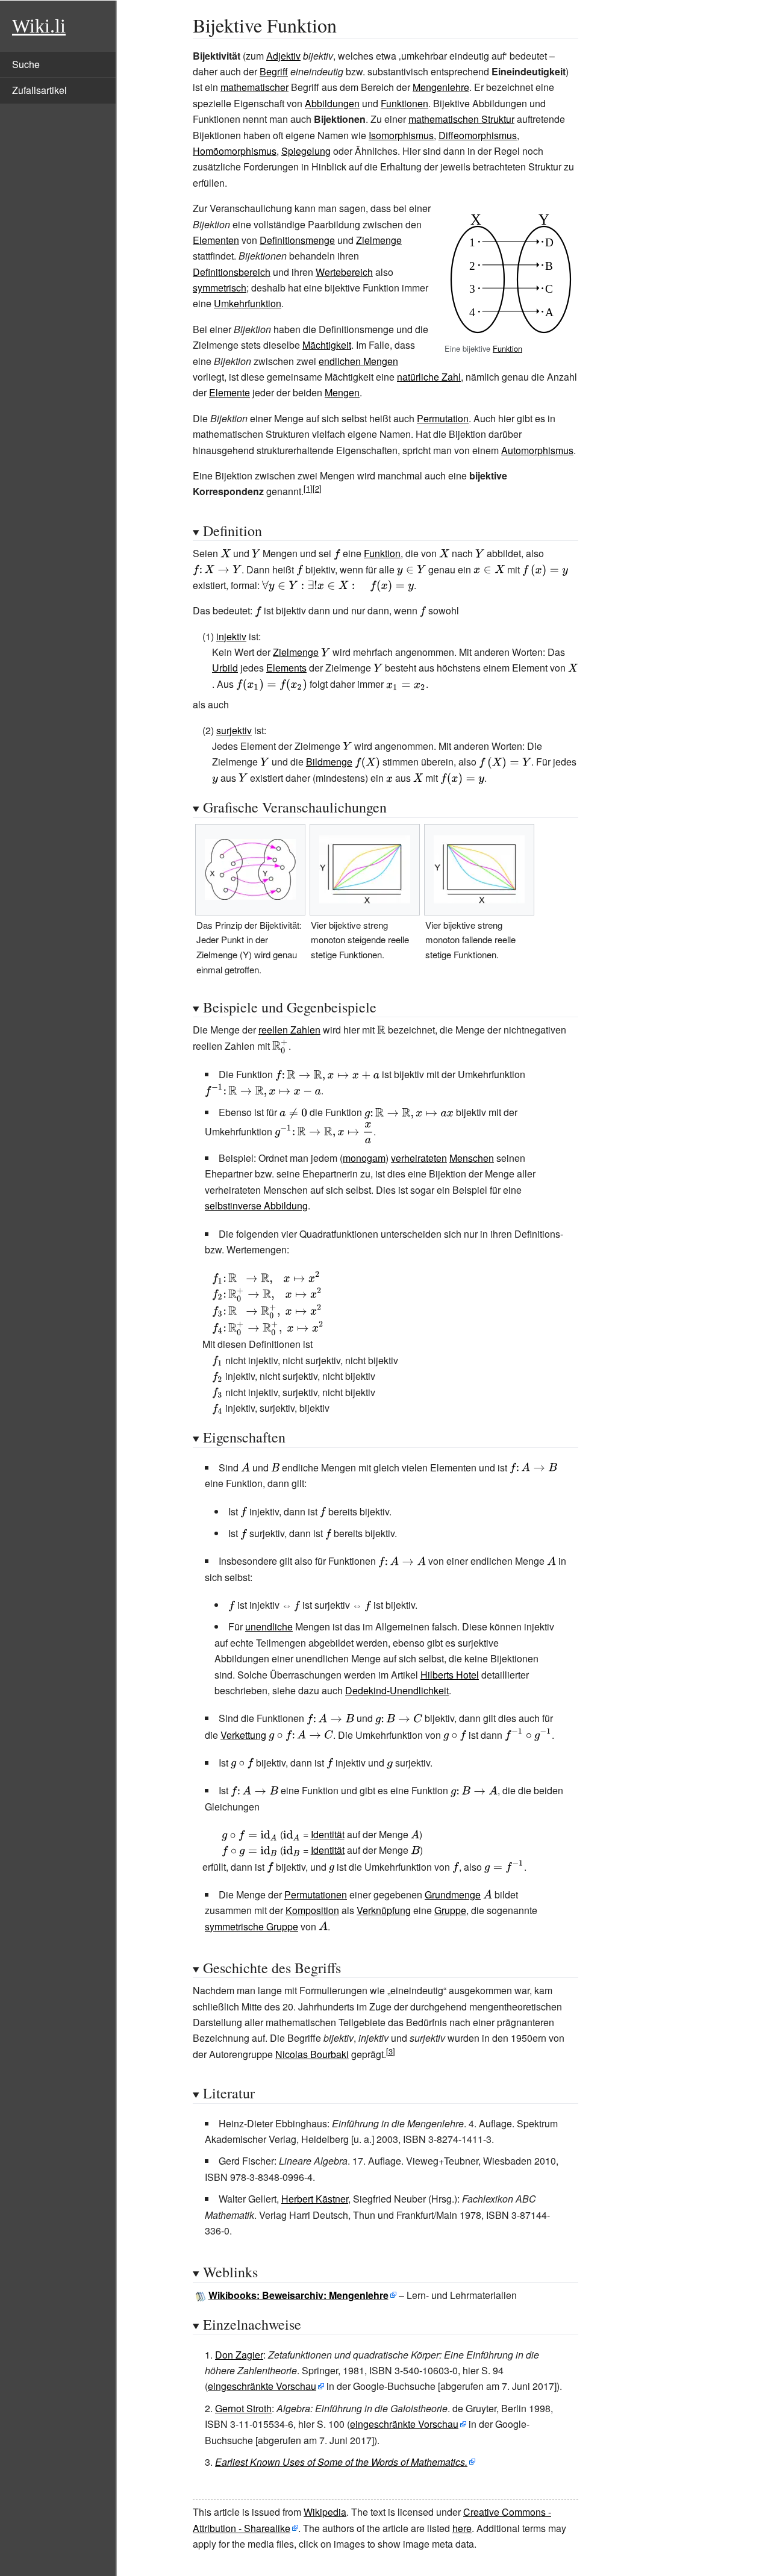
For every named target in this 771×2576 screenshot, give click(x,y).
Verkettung (243, 1734)
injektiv (231, 636)
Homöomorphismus (235, 151)
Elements (286, 668)
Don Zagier (239, 2355)
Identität (328, 1834)
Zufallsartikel (39, 90)
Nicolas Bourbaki (312, 2054)
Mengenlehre (441, 87)
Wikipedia (325, 2512)
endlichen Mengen (358, 361)
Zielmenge (379, 240)
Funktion (507, 348)
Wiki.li (39, 26)
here (462, 2528)
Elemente (229, 392)
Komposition (312, 1910)
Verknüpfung (384, 1910)
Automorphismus (537, 450)
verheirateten (419, 1158)
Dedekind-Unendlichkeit (397, 1690)
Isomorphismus (401, 135)
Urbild (225, 668)
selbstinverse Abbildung (256, 1205)
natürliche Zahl (429, 377)
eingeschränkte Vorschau (262, 2386)
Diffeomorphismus (478, 135)
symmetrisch (220, 288)
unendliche (269, 1626)
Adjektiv (283, 56)
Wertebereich (344, 272)
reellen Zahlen (289, 1030)
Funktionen (404, 103)
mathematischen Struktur (461, 119)
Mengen (342, 392)
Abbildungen (332, 103)
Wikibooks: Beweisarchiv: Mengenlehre (298, 2295)
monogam (364, 1158)
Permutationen (316, 1895)
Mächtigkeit (327, 345)
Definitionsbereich (232, 272)
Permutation (443, 418)
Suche (26, 64)
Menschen (472, 1158)
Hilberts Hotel (450, 1675)
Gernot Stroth (243, 2408)
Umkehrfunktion (248, 303)
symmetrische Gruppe (251, 1926)
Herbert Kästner (315, 2199)
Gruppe (450, 1910)
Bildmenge (329, 762)
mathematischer (254, 87)
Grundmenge (453, 1895)
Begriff (274, 71)
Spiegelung (306, 151)
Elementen (216, 240)
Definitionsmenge (297, 240)
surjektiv (234, 730)
